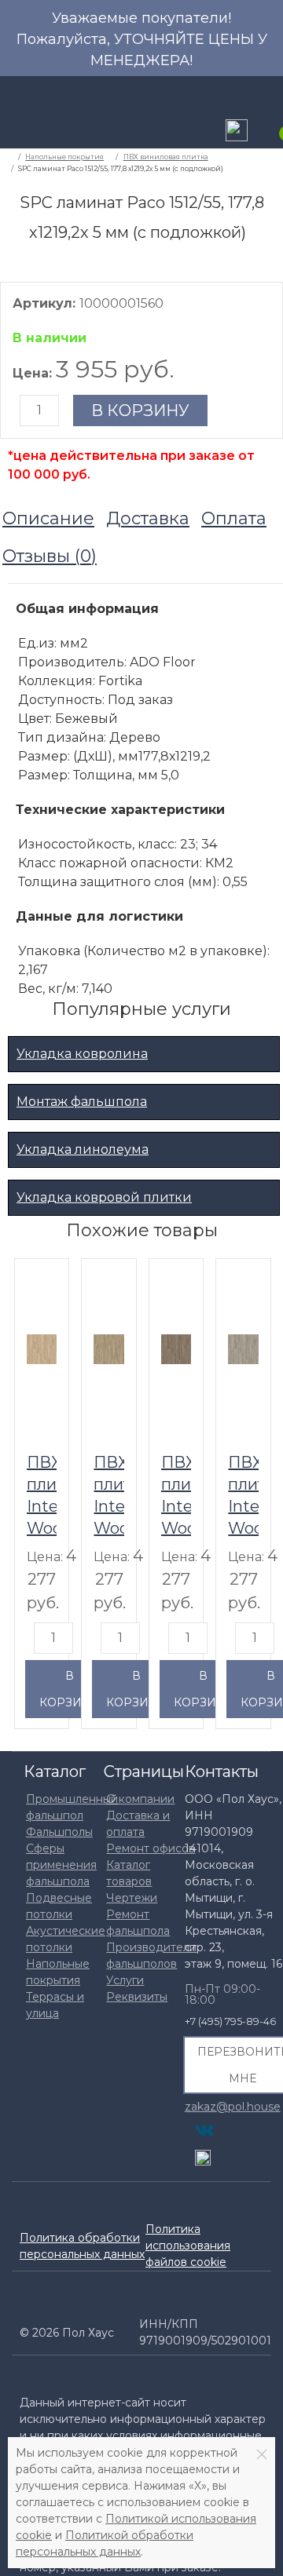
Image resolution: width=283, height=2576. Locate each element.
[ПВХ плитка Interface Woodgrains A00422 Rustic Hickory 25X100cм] (176, 1348)
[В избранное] (49, 1276)
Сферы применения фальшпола (61, 1865)
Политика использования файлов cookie (188, 2246)
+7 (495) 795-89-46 (230, 2021)
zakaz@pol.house (233, 2106)
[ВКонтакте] (204, 2130)
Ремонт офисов (151, 1848)
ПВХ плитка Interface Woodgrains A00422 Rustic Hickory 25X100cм (176, 1494)
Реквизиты (137, 1997)
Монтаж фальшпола (82, 1102)
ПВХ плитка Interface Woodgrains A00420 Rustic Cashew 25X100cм (42, 1494)
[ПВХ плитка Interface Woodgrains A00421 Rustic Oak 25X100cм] (108, 1348)
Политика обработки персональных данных (82, 2246)
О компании (140, 1799)
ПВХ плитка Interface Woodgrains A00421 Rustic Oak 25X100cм (108, 1494)
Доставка (148, 518)
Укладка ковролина (82, 1054)
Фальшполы (59, 1832)
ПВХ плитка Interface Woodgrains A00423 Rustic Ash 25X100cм (243, 1494)
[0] (271, 132)
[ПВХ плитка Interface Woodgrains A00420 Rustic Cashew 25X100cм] (42, 1348)
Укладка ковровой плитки (104, 1197)
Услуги (125, 1980)
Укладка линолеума (83, 1149)
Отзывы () (50, 556)
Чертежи (132, 1898)
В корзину (140, 410)
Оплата (234, 518)
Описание (48, 518)
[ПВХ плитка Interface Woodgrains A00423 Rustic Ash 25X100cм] (243, 1348)
